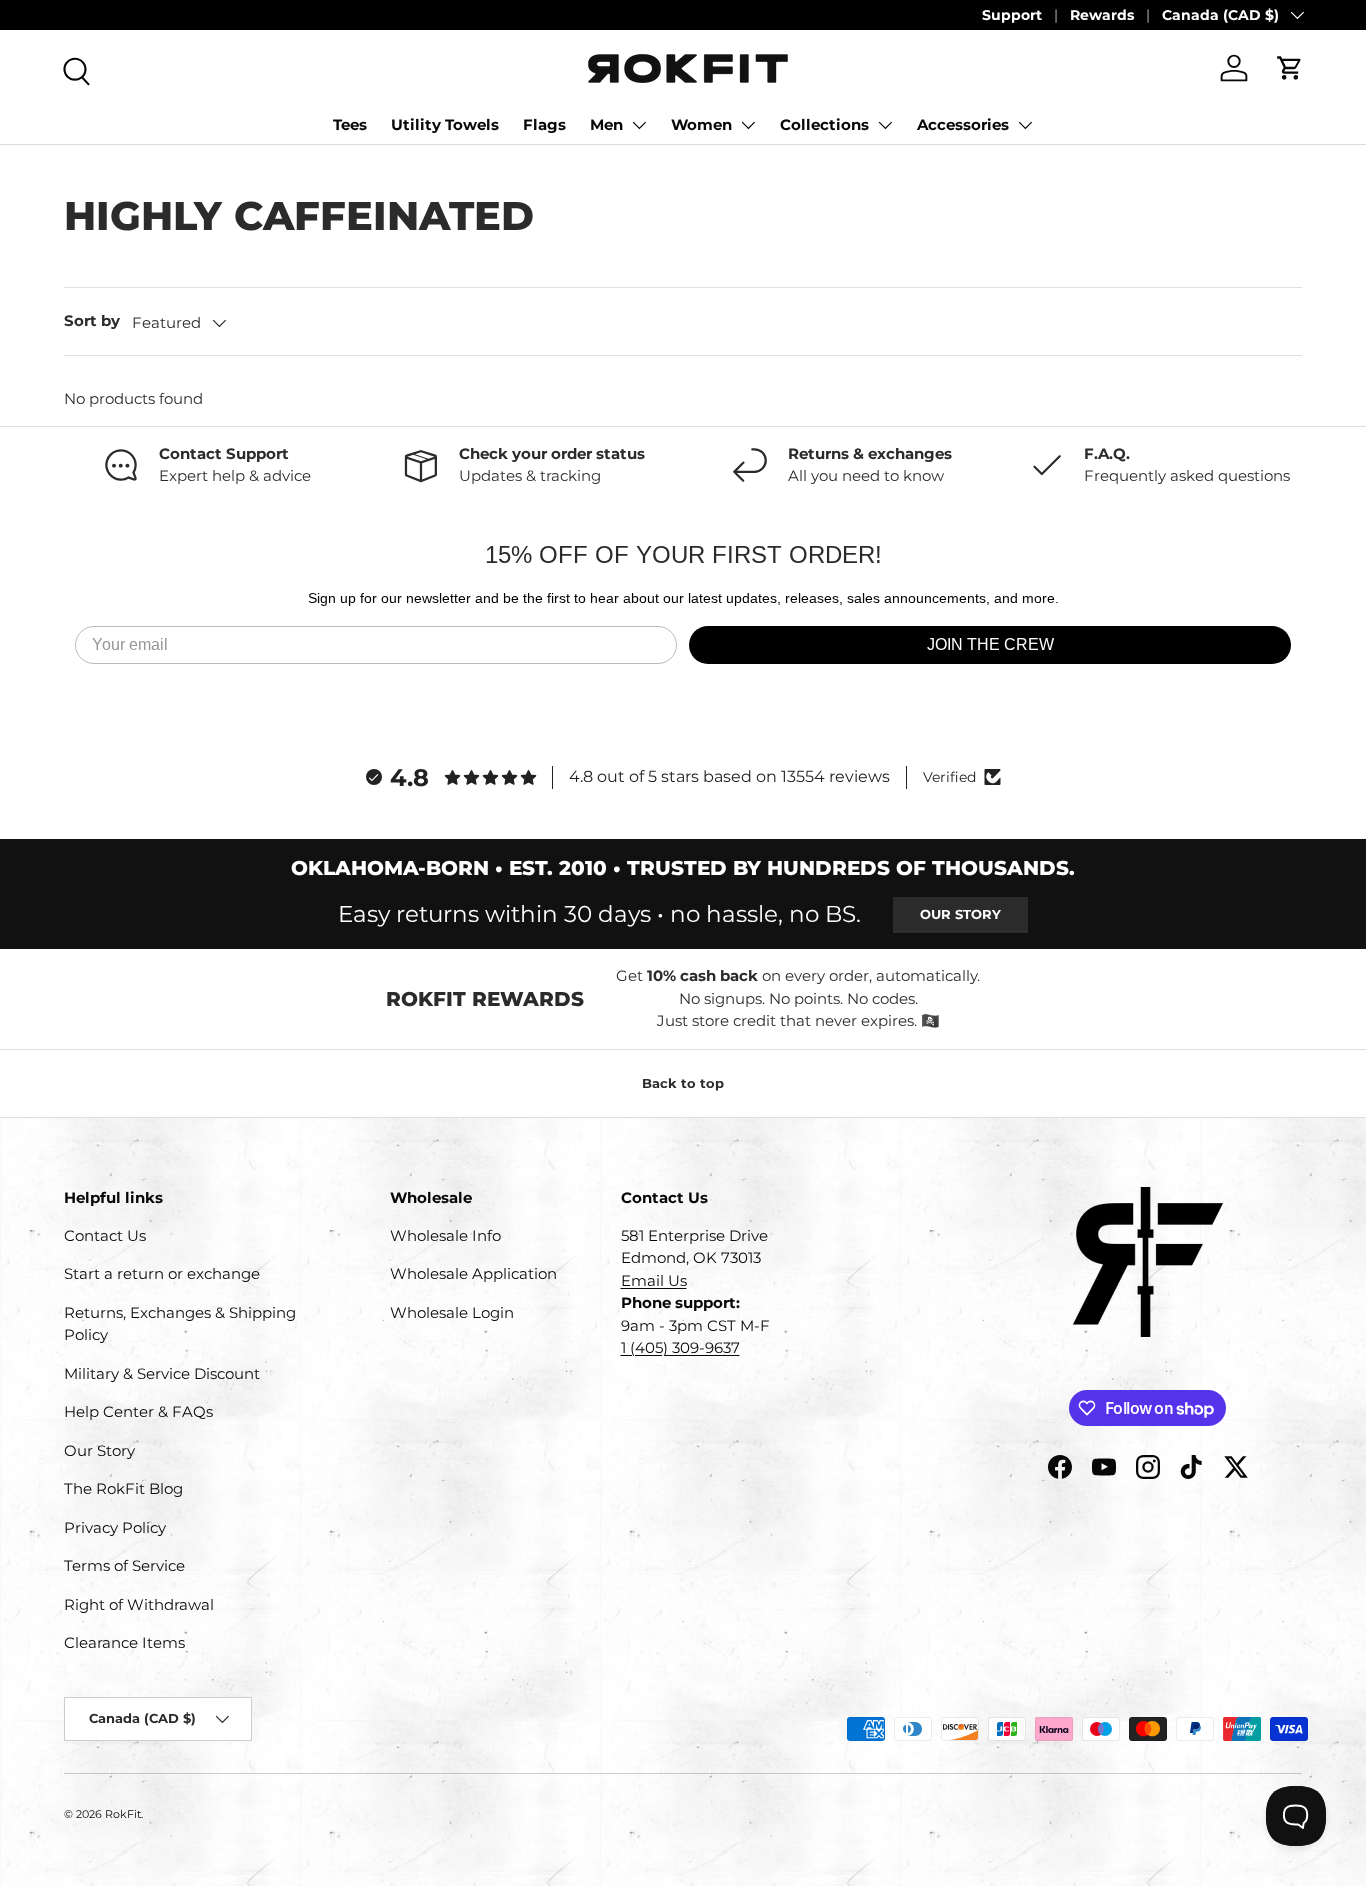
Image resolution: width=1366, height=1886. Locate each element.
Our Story (960, 914)
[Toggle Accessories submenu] (1025, 125)
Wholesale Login (452, 1312)
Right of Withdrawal (139, 1604)
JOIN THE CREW (990, 644)
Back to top (683, 1083)
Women (701, 124)
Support (1012, 15)
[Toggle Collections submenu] (885, 125)
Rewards (1102, 15)
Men (606, 124)
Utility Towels (445, 124)
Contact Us (105, 1235)
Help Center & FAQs (138, 1411)
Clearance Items (124, 1642)
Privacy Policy (115, 1527)
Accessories (963, 124)
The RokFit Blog (123, 1488)
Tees (350, 124)
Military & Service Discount (162, 1373)
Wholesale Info (445, 1235)
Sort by (92, 320)
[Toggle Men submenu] (639, 125)
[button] (1290, 68)
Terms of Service (124, 1565)
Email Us (654, 1280)
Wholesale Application (473, 1273)
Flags (544, 124)
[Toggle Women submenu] (748, 125)
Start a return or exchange (162, 1273)
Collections (824, 124)
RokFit (123, 1814)
